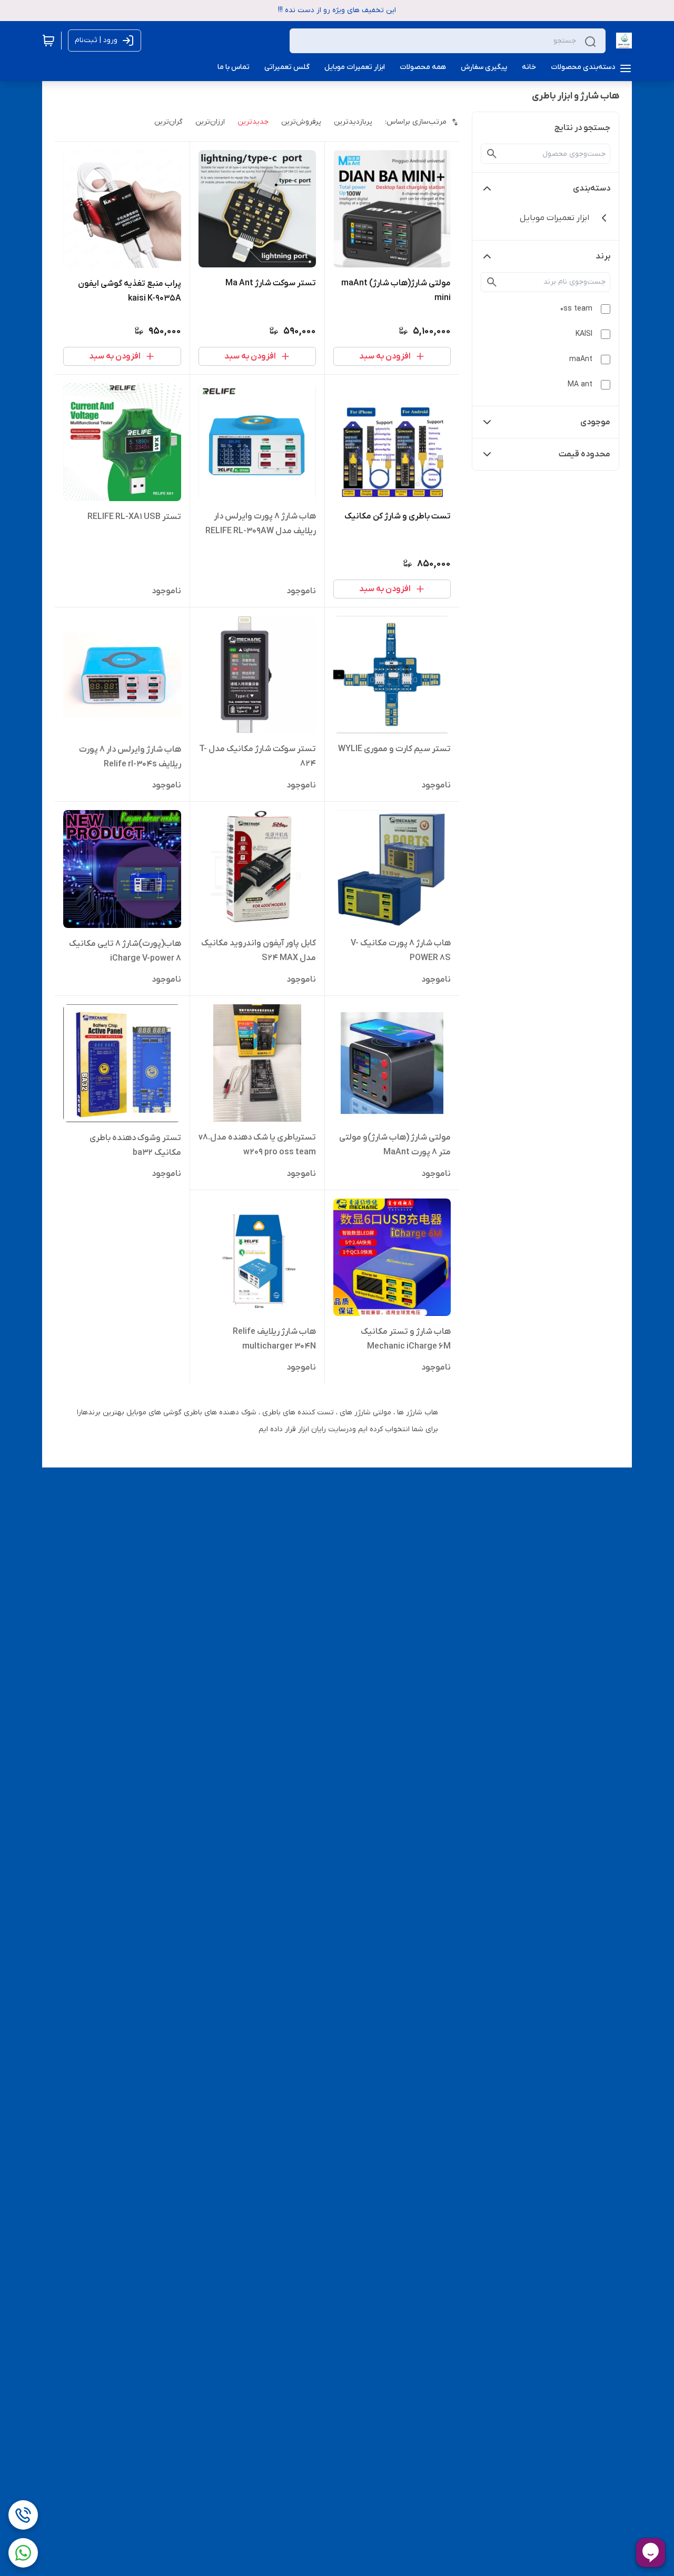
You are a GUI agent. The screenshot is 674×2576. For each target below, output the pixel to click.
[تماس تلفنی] (23, 2515)
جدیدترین (253, 122)
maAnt (581, 359)
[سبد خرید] (48, 41)
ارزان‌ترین (210, 122)
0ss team (576, 309)
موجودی (595, 422)
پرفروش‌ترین (301, 122)
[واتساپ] (23, 2553)
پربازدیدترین (353, 122)
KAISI (584, 334)
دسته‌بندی (592, 188)
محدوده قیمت (584, 454)
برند (603, 256)
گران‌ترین (168, 122)
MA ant (580, 385)
